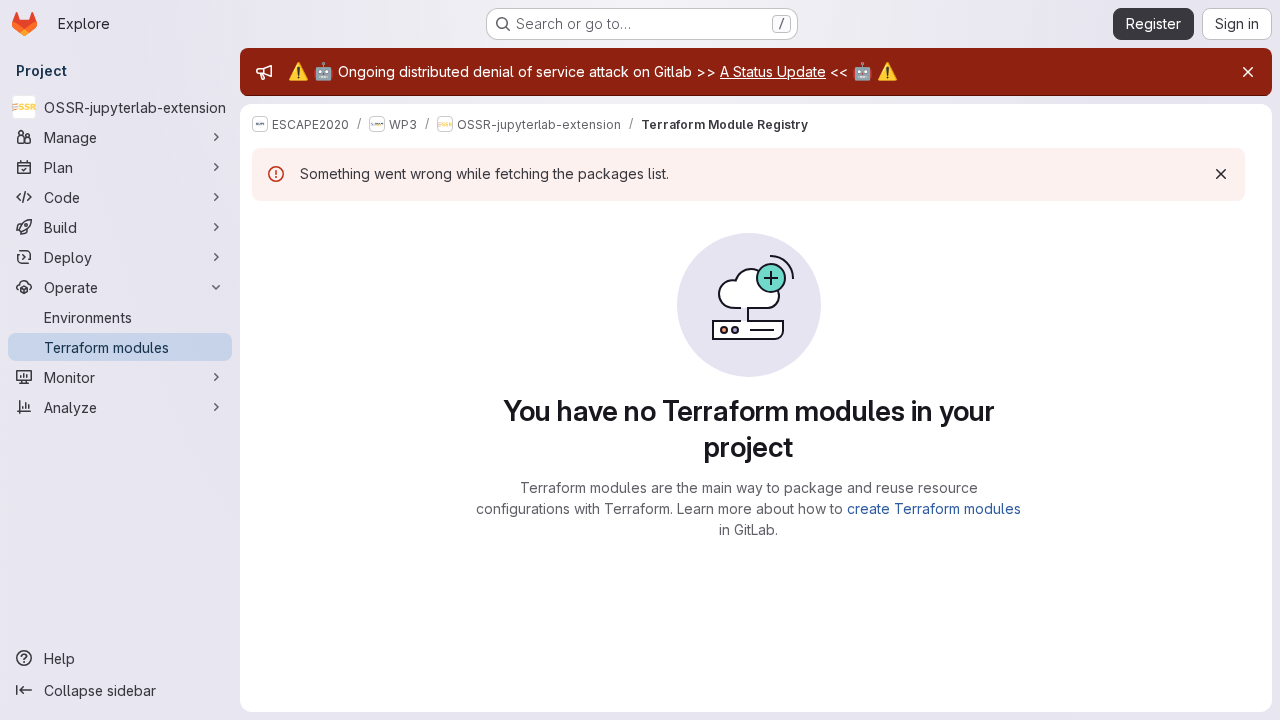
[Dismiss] (1221, 174)
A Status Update (773, 71)
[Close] (1248, 72)
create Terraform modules (934, 508)
